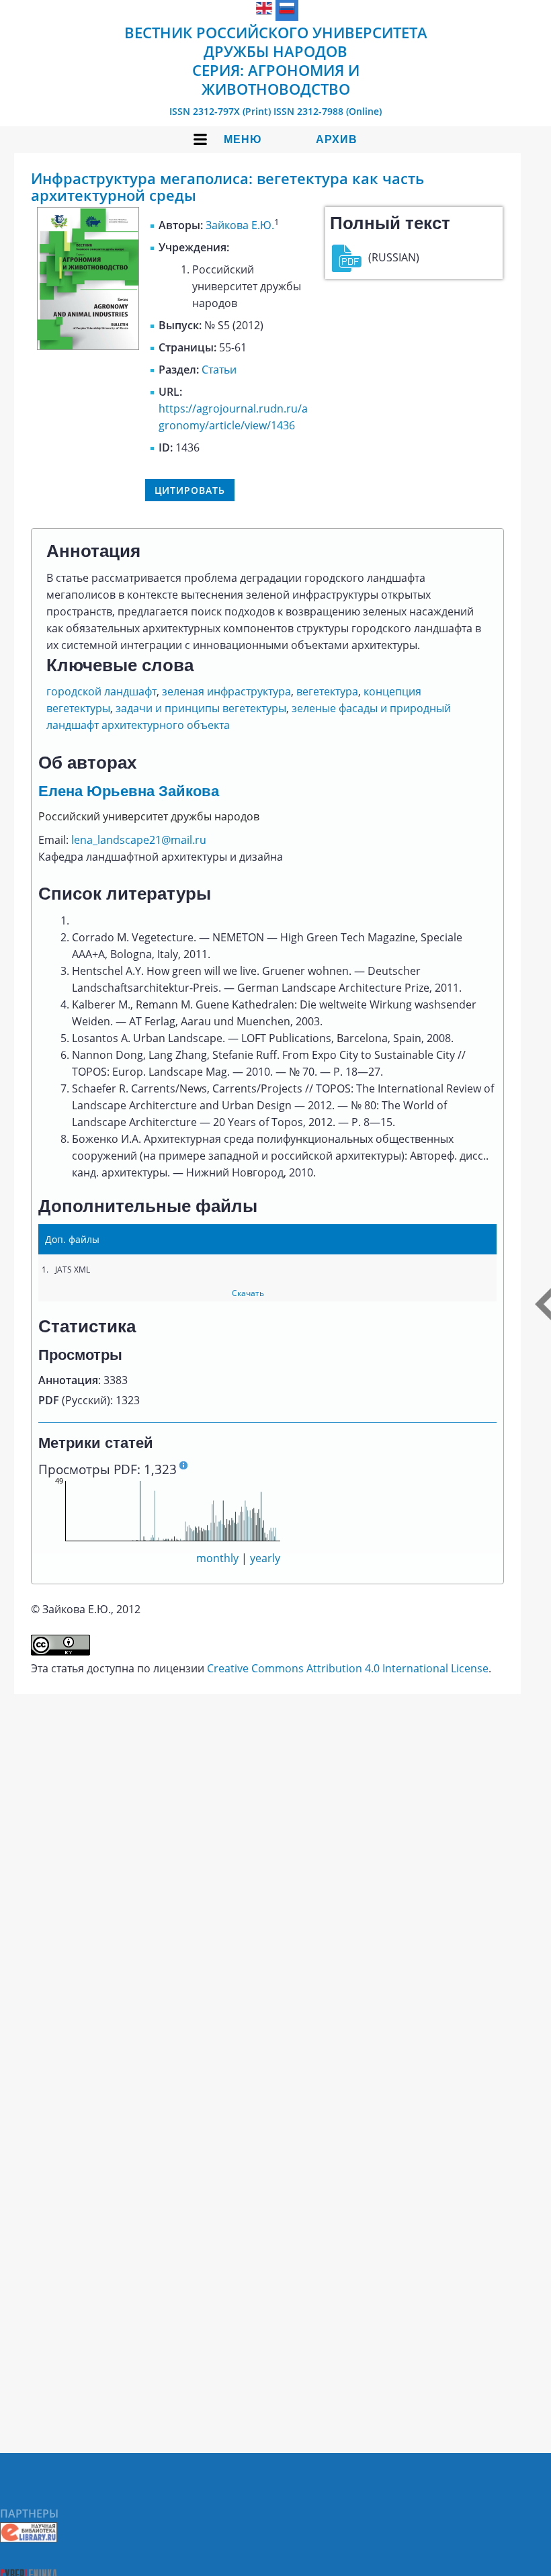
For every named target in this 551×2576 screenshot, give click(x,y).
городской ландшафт (101, 691)
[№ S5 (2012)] (88, 346)
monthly (217, 1558)
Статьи (219, 370)
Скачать (248, 1293)
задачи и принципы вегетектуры (201, 708)
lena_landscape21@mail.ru (139, 840)
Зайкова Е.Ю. (240, 225)
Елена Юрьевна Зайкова (129, 791)
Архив (337, 139)
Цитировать (190, 490)
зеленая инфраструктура (226, 691)
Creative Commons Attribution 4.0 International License (348, 1668)
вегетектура (327, 691)
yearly (265, 1558)
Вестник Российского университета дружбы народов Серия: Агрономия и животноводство (276, 60)
